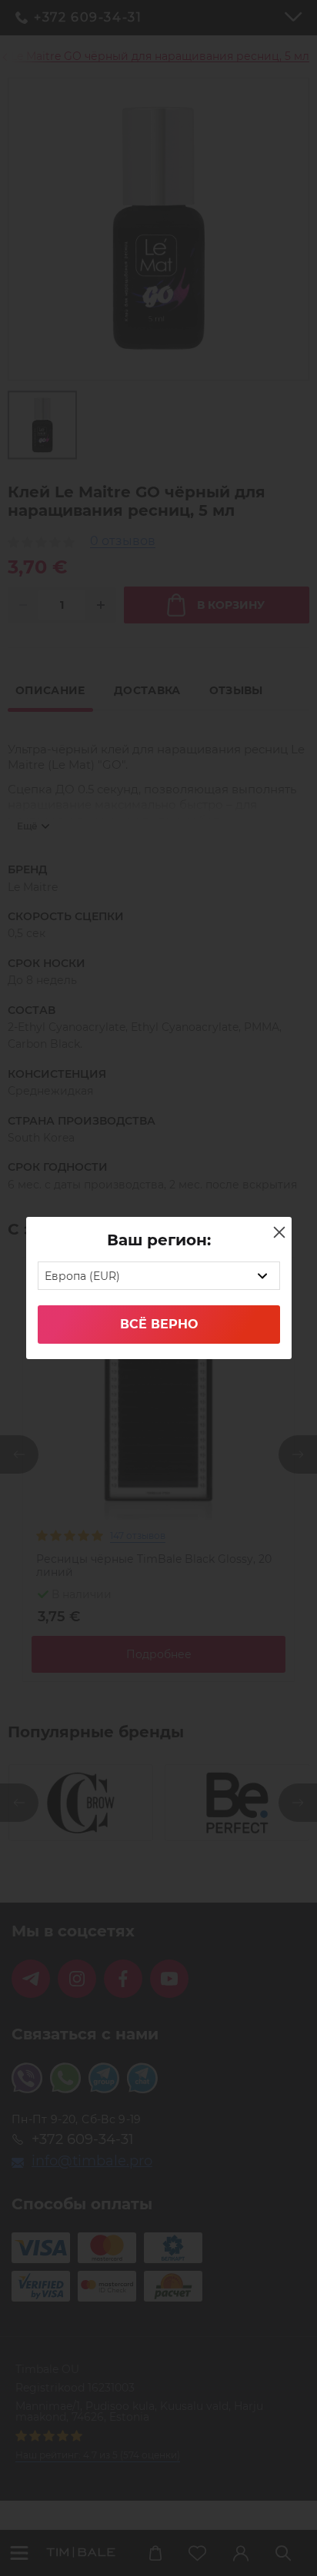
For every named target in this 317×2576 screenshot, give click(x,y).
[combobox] (159, 1276)
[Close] (279, 1232)
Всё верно (159, 1324)
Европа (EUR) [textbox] (82, 1276)
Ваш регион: (159, 1240)
